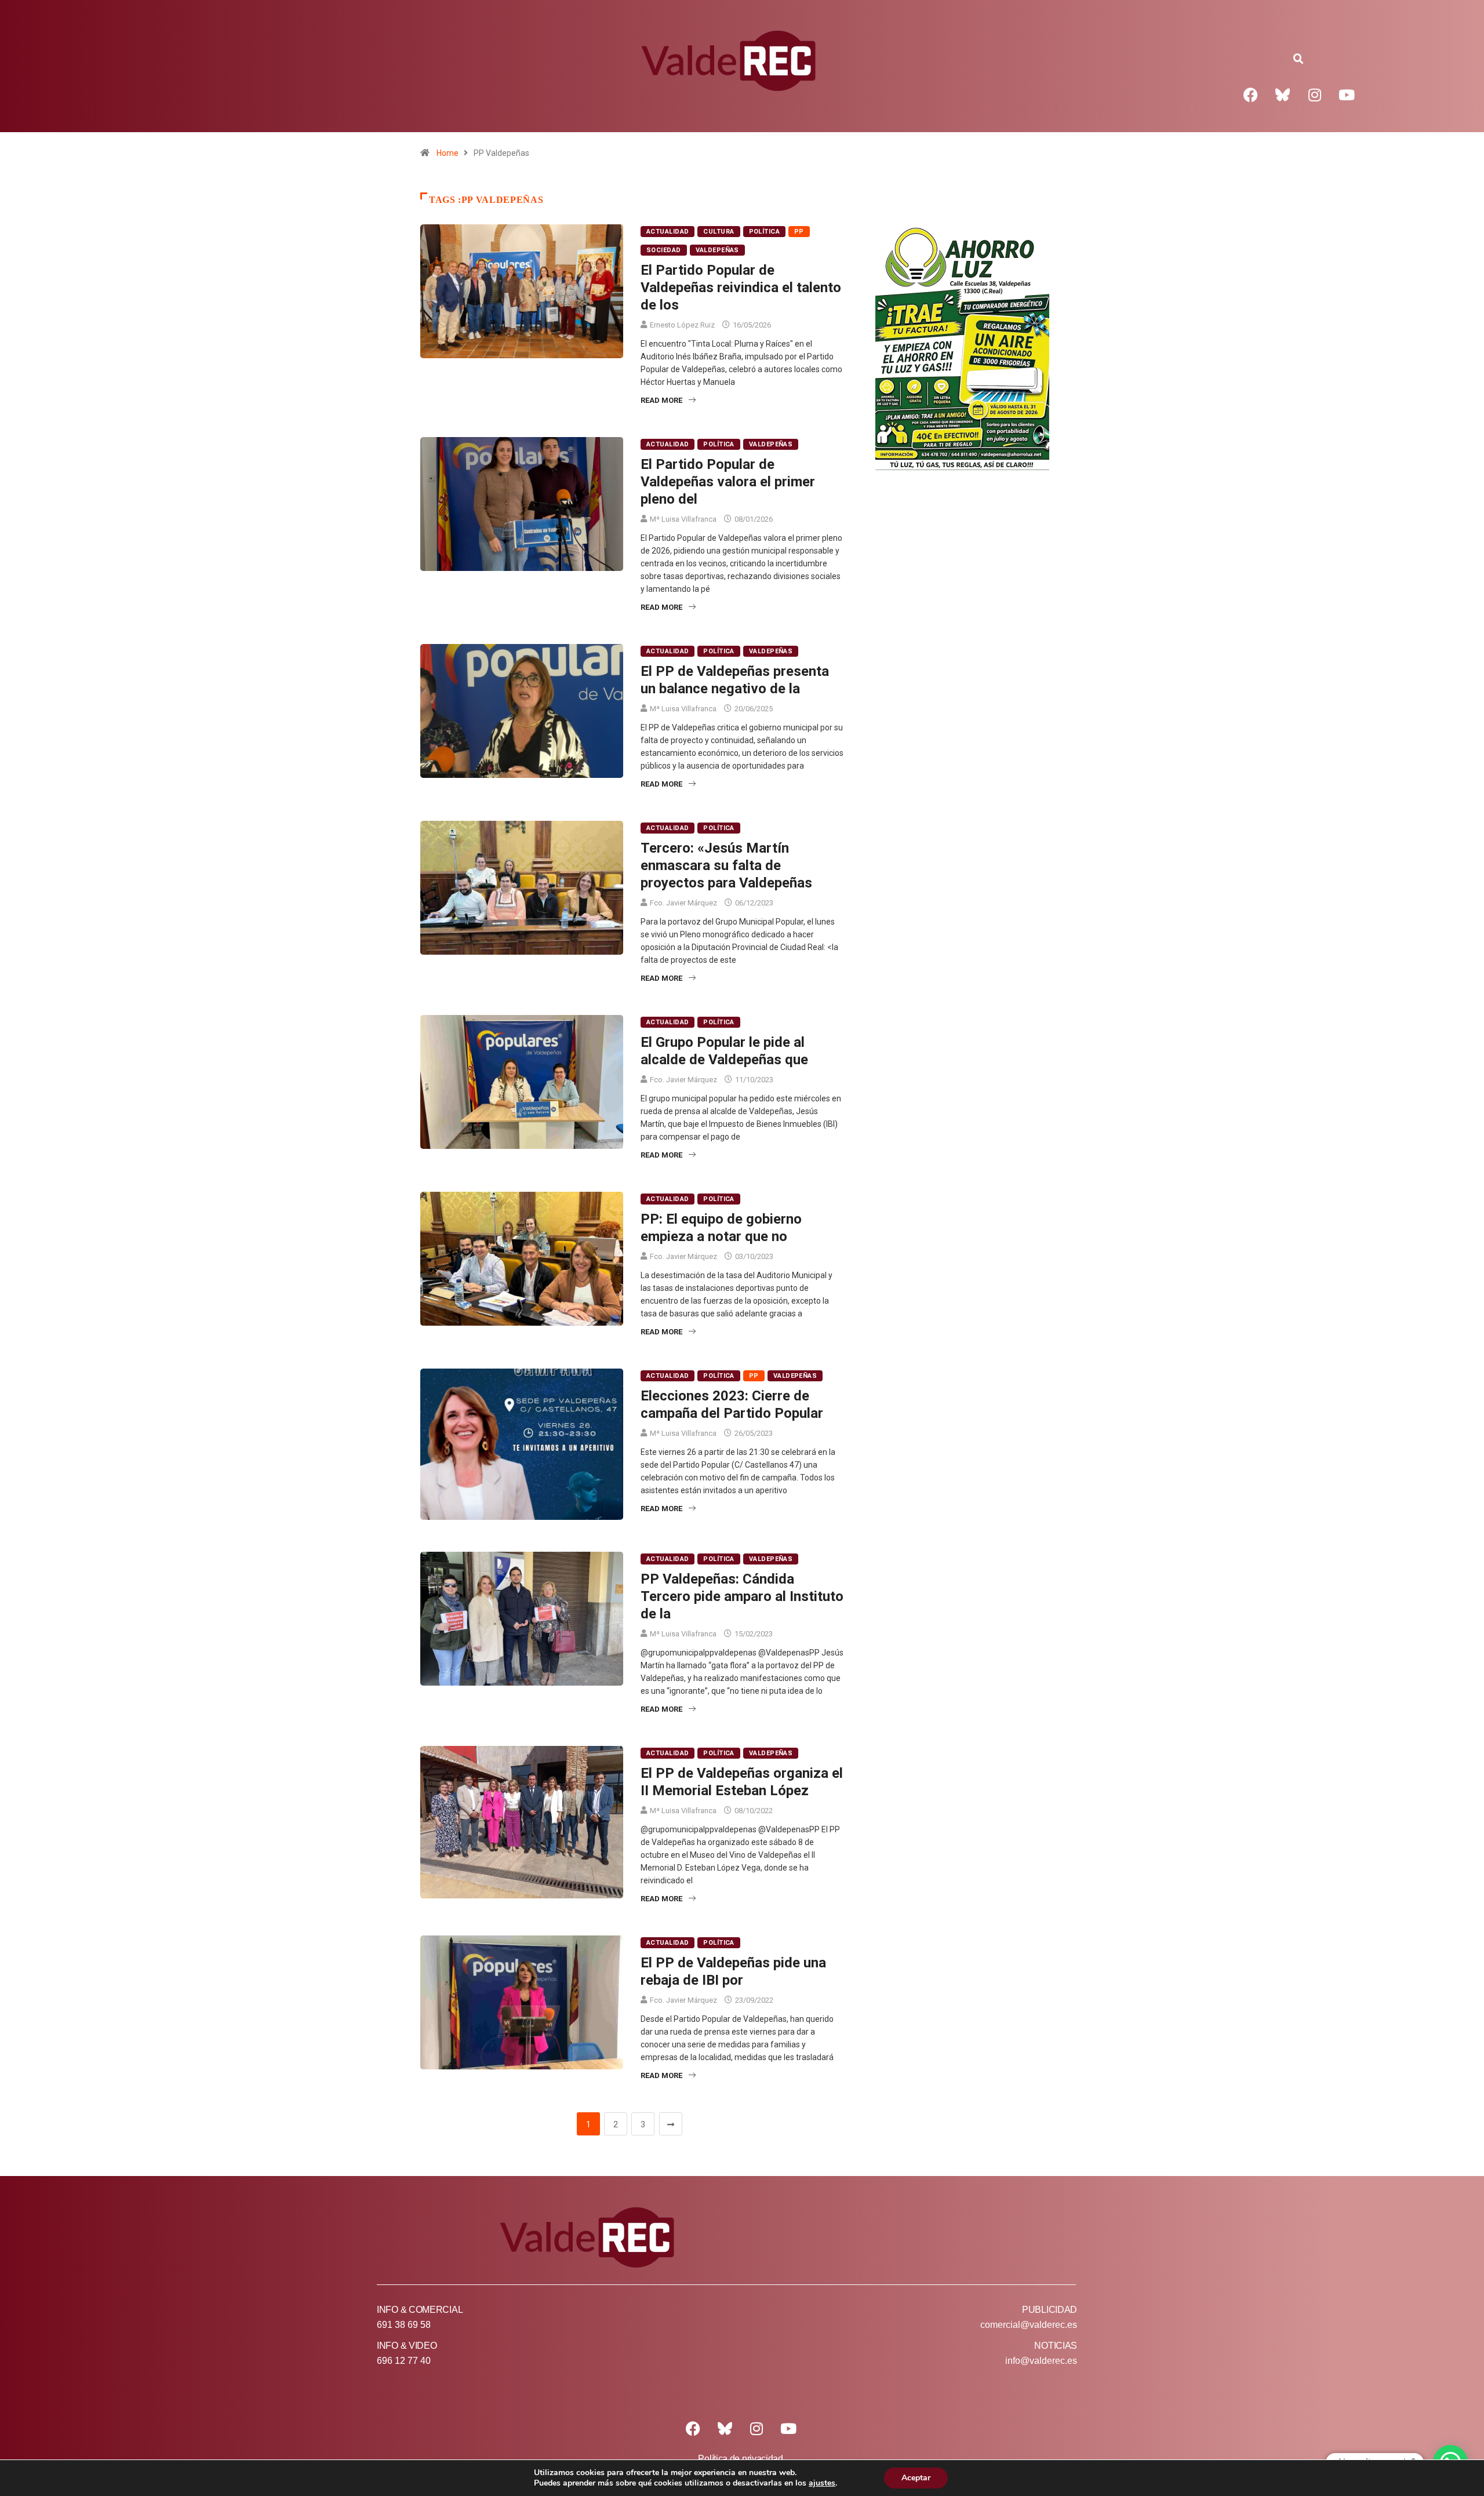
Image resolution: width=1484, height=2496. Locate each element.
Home (448, 153)
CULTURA (719, 232)
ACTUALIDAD (668, 232)
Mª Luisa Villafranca (683, 519)
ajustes (822, 2483)
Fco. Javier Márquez (683, 903)
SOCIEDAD (664, 250)
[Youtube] (1347, 94)
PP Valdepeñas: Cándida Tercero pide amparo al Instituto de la (742, 1596)
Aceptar (916, 2478)
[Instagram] (1315, 94)
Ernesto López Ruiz (682, 325)
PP (799, 232)
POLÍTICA (765, 232)
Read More (661, 400)
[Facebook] (1251, 94)
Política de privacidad (740, 2459)
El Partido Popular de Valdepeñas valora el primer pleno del (728, 482)
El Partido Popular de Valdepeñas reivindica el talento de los (741, 288)
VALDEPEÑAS (717, 250)
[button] (1298, 59)
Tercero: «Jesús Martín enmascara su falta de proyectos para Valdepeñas (726, 865)
